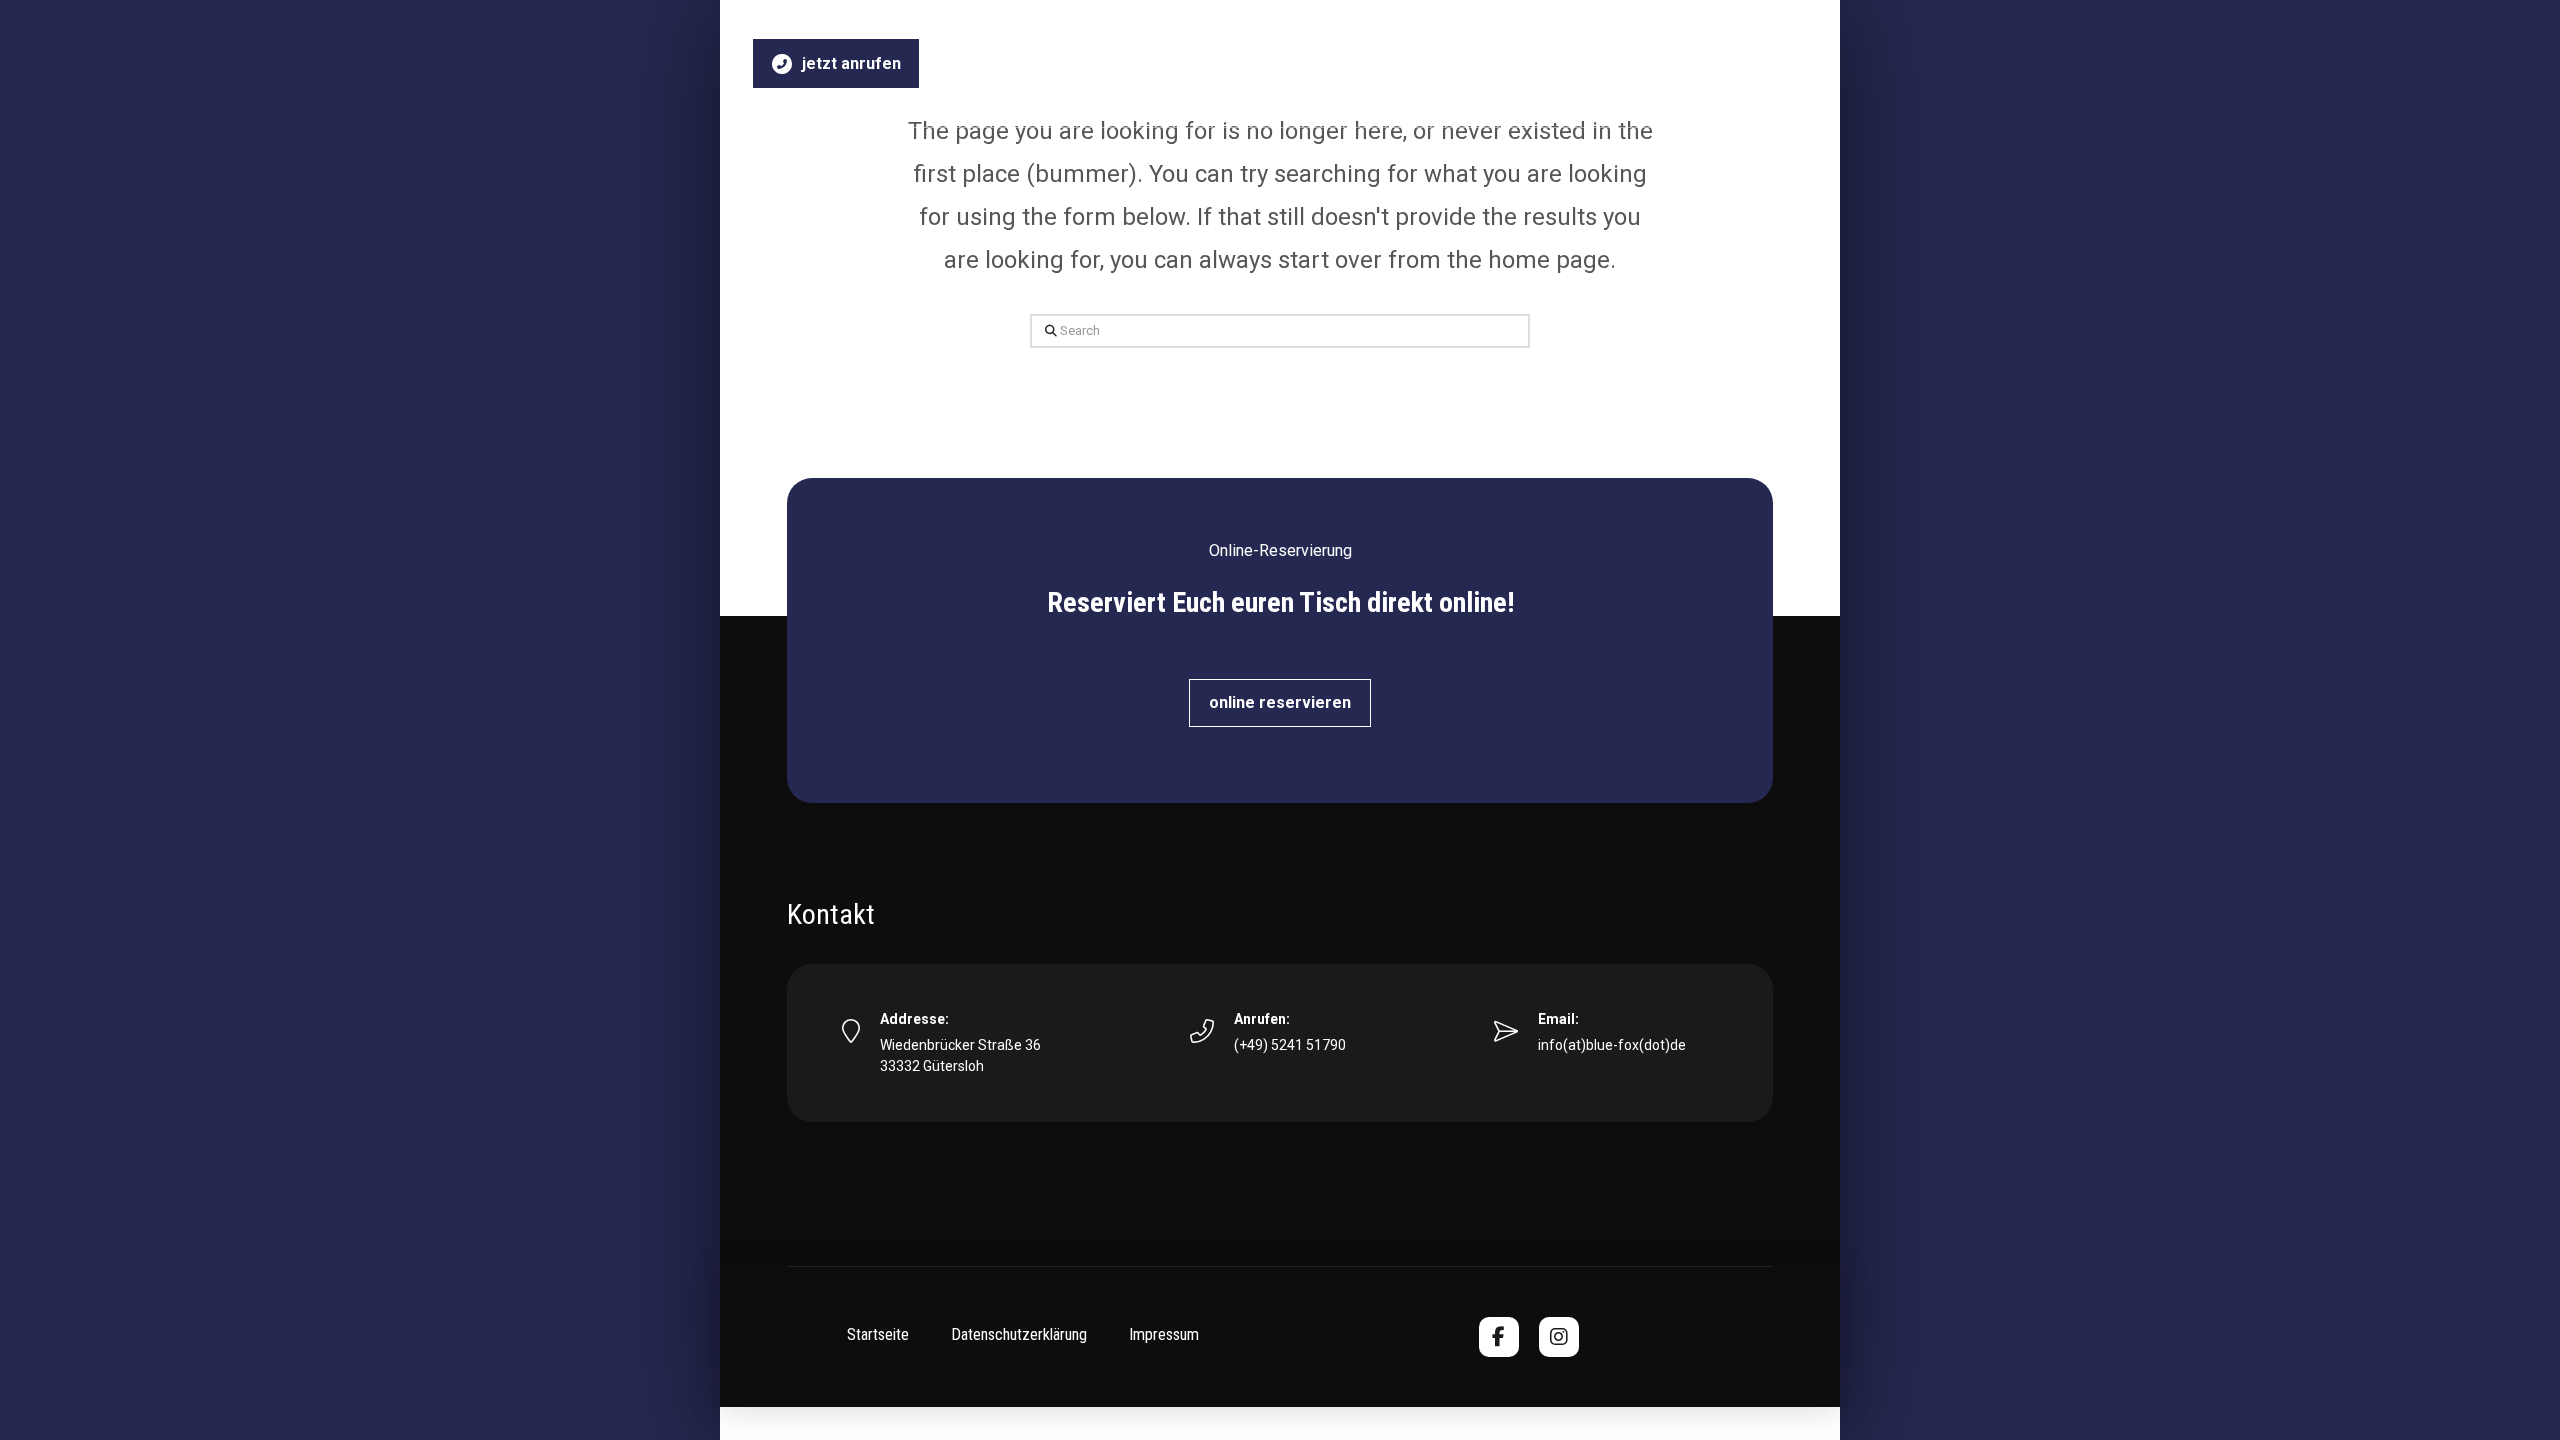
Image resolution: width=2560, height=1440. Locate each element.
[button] (1279, 703)
